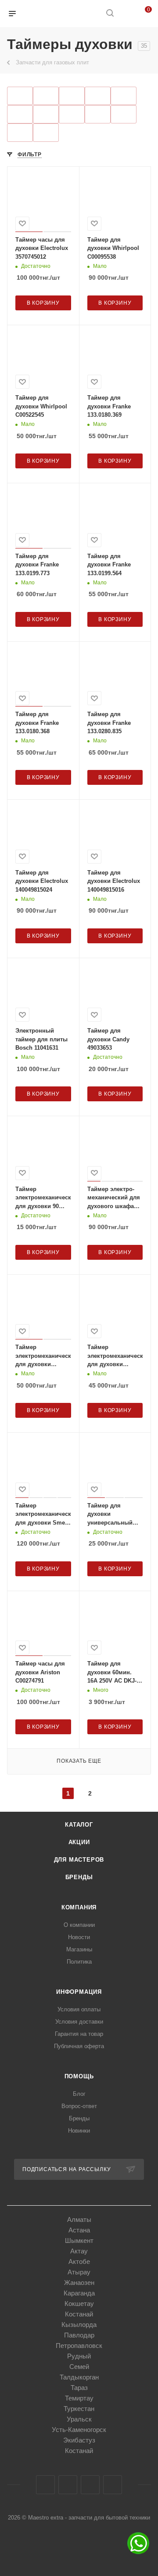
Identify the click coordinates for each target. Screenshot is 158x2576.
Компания (79, 1907)
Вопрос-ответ (79, 2106)
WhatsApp (113, 2485)
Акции (79, 1842)
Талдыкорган (79, 2377)
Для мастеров (79, 1860)
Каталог (79, 1825)
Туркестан (79, 2409)
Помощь (79, 2076)
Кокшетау (79, 2304)
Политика (79, 1962)
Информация (79, 1992)
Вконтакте (45, 2485)
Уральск (79, 2419)
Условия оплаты (79, 2009)
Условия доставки (79, 2022)
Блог (79, 2094)
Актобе (79, 2261)
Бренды (79, 1877)
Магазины (79, 1949)
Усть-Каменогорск (79, 2430)
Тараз (79, 2388)
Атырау (79, 2272)
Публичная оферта (79, 2046)
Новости (79, 1937)
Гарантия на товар (79, 2034)
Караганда (79, 2293)
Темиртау (79, 2398)
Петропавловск (79, 2346)
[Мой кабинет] (126, 14)
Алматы (79, 2219)
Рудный (79, 2356)
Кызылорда (79, 2325)
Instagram (68, 2485)
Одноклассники (90, 2485)
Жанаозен (79, 2283)
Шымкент (79, 2240)
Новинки (79, 2131)
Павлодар (79, 2335)
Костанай (79, 2314)
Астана (79, 2230)
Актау (79, 2251)
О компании (79, 1925)
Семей (79, 2367)
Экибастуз (79, 2440)
